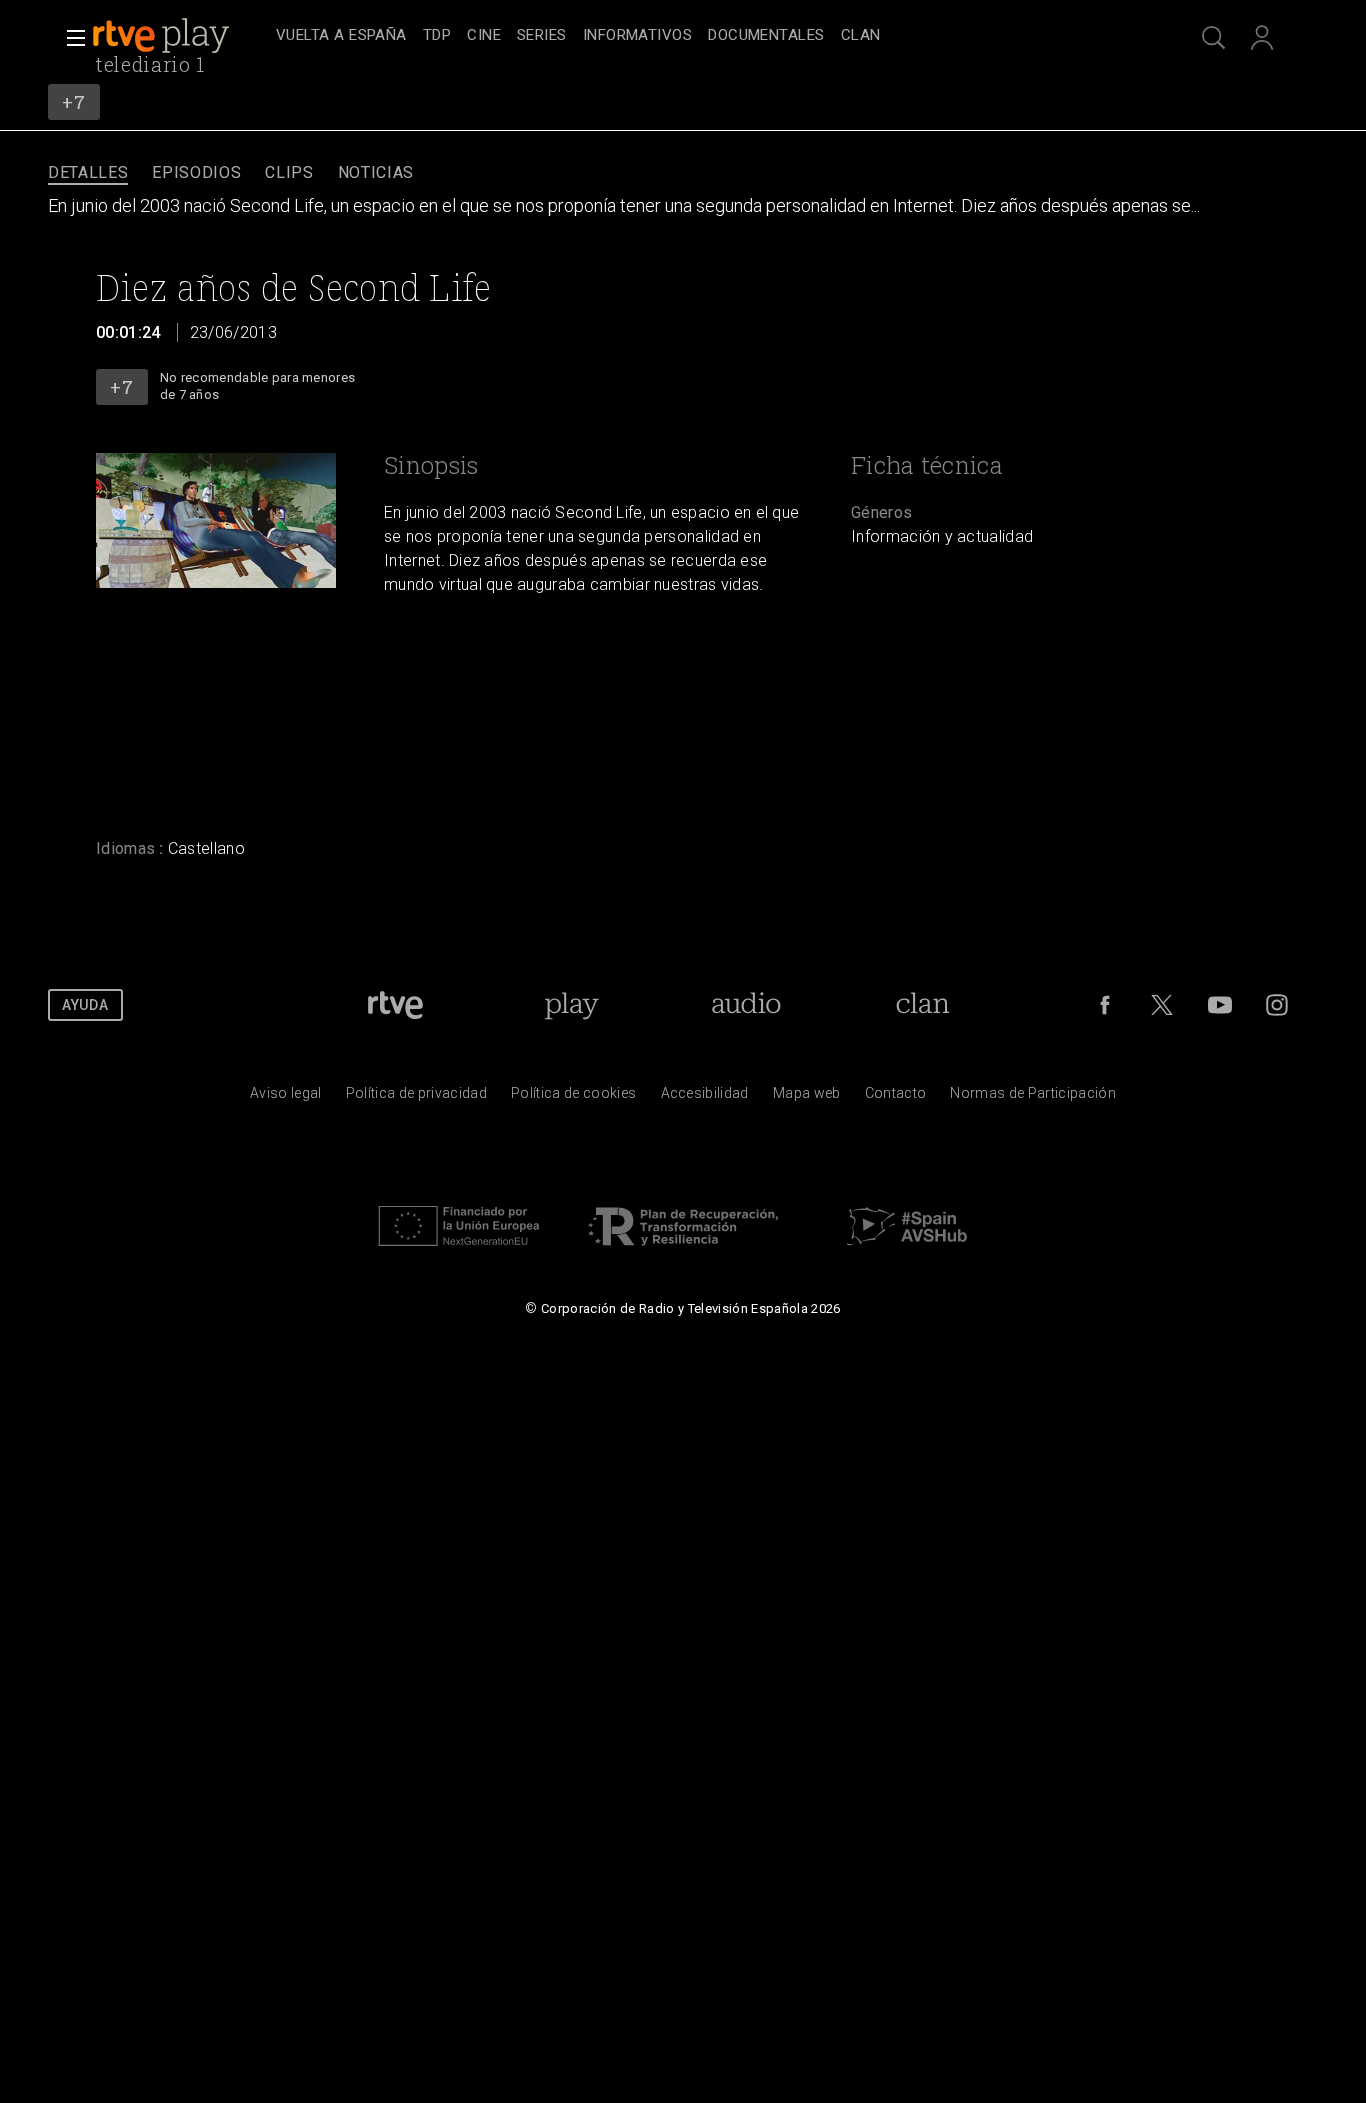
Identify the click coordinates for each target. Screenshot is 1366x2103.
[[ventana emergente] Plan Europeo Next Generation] (459, 1251)
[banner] (180, 36)
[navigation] (705, 36)
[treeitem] (341, 36)
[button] (70, 38)
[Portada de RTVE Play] (163, 36)
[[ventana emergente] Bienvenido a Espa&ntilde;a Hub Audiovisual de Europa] (907, 1251)
